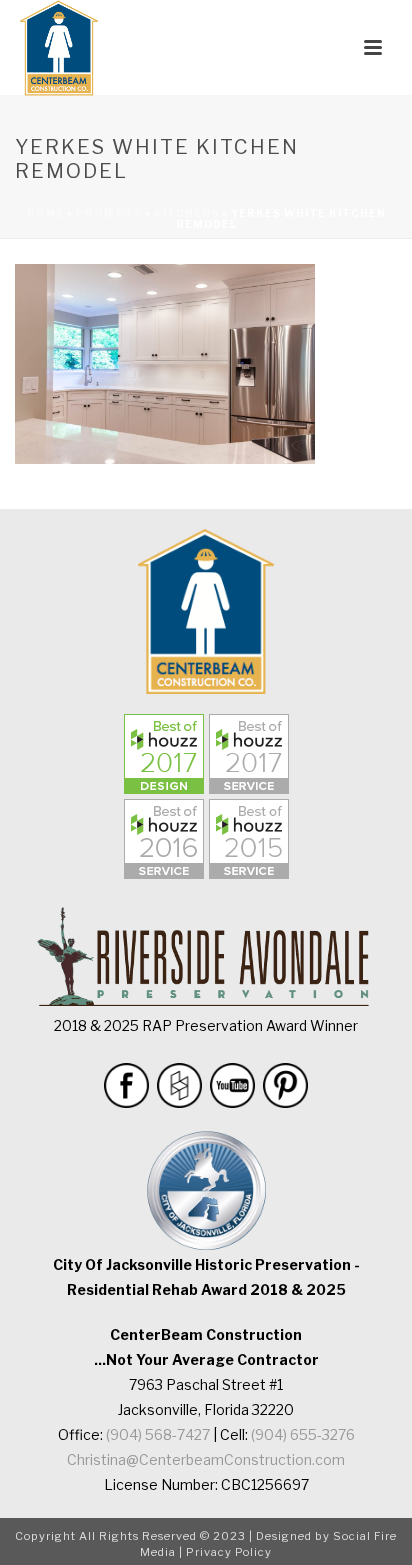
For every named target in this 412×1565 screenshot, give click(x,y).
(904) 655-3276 (303, 1434)
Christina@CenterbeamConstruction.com (206, 1459)
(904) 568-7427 (158, 1434)
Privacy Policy (229, 1552)
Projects (109, 213)
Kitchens (186, 213)
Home (45, 213)
